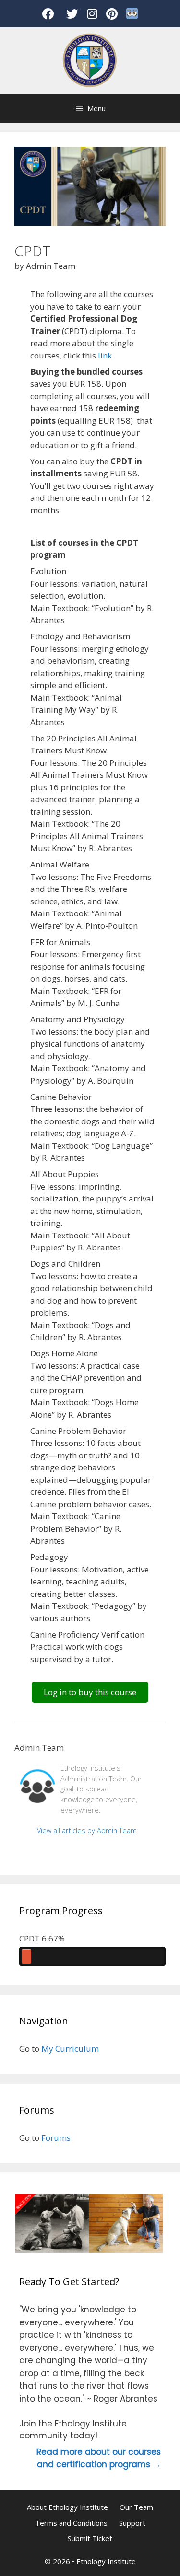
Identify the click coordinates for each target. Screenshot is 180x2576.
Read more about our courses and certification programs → (99, 2458)
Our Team (136, 2507)
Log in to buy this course (90, 1692)
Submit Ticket (90, 2538)
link (105, 355)
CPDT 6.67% (42, 1938)
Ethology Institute (106, 2561)
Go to (29, 2049)
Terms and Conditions (71, 2523)
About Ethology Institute (67, 2507)
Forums (56, 2138)
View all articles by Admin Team (87, 1831)
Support (132, 2523)
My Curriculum (70, 2049)
